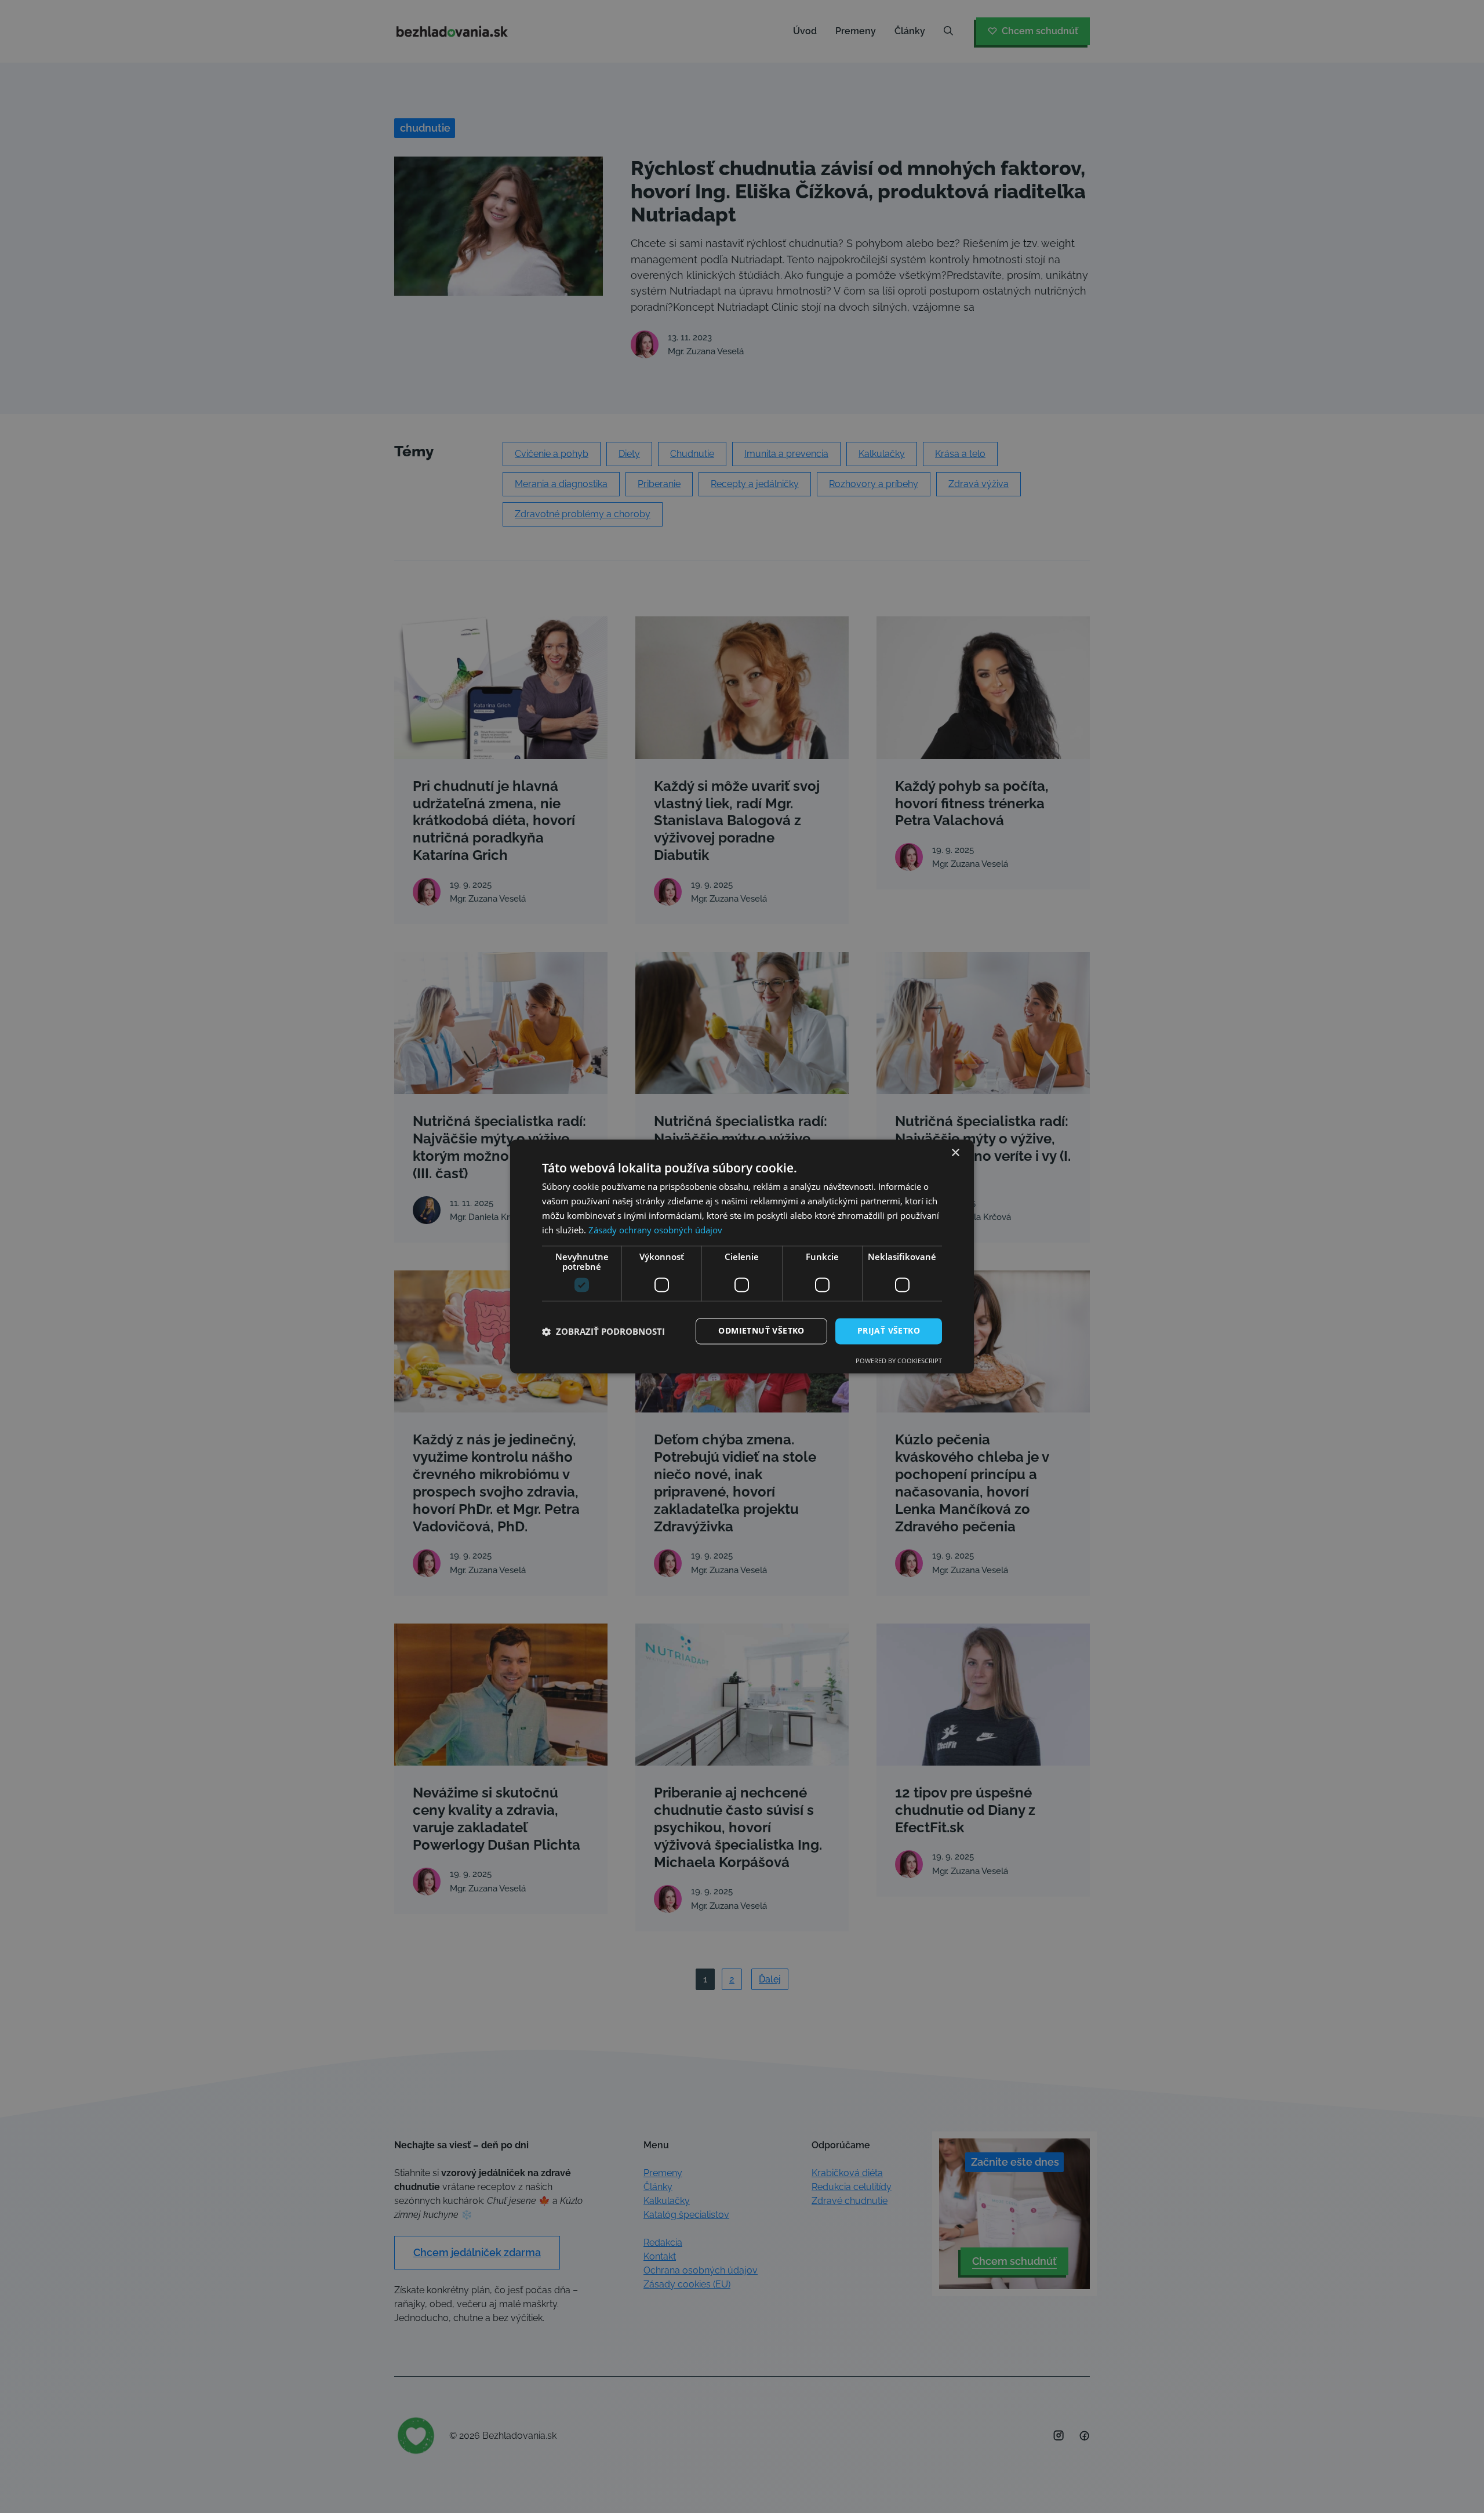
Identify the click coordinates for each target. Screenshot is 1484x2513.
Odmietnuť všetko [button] (761, 1331)
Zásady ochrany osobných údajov (655, 1230)
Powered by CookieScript (899, 1361)
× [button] (955, 1153)
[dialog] (742, 1256)
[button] (603, 1331)
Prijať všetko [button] (889, 1331)
